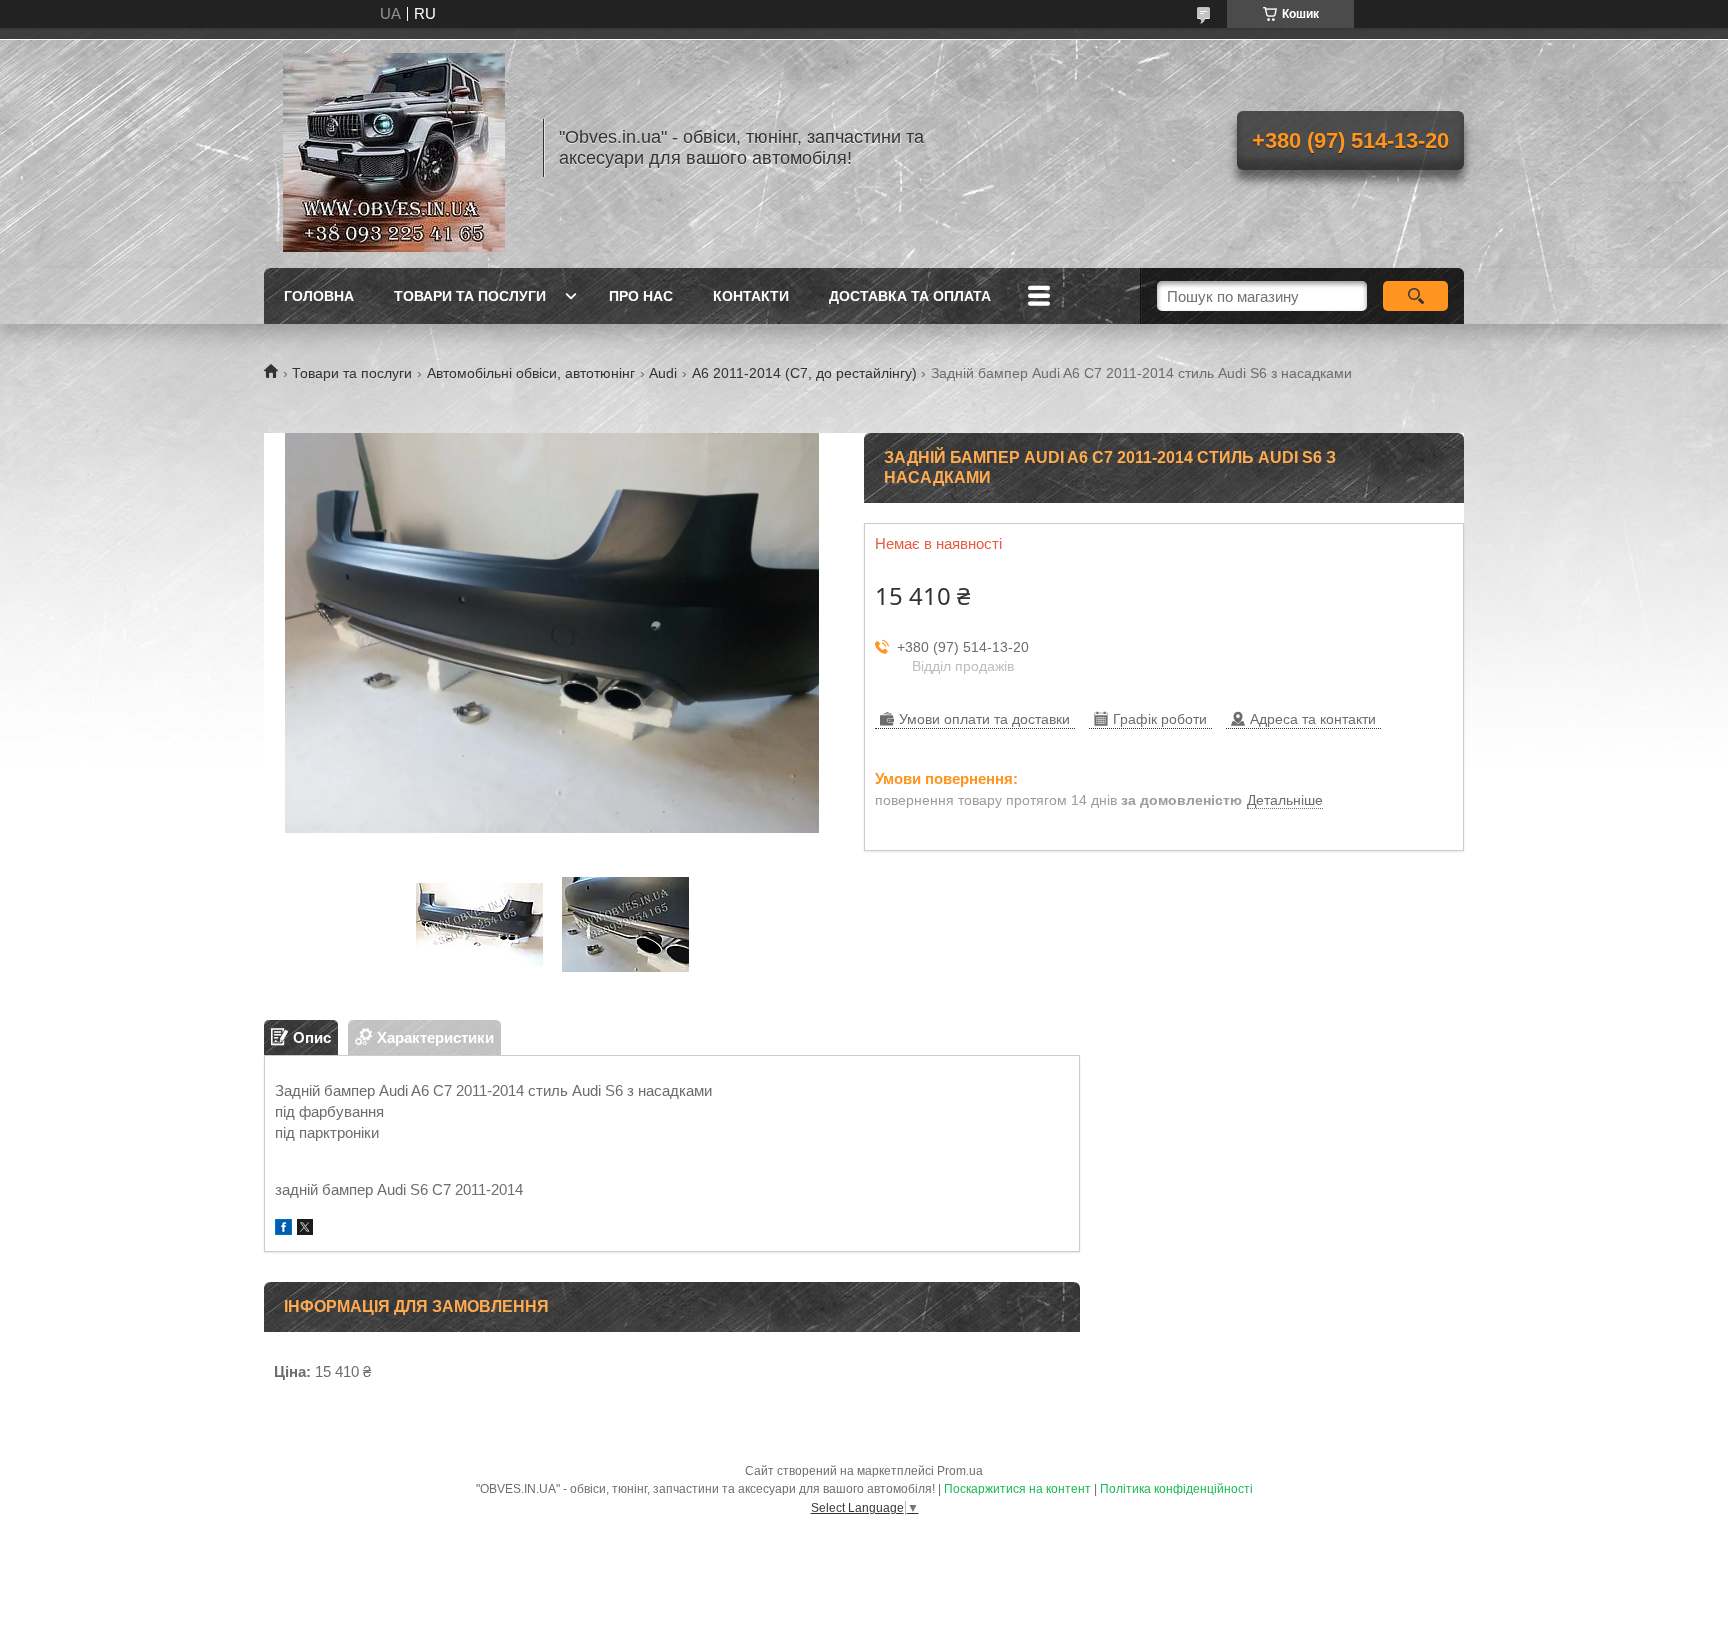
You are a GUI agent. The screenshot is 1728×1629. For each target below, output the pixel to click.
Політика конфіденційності (1176, 1489)
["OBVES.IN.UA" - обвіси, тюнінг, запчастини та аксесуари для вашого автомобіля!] (394, 148)
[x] (305, 1229)
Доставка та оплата (910, 296)
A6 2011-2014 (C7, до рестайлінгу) (804, 373)
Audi (663, 373)
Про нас (641, 296)
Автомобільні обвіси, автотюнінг (531, 373)
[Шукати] (1415, 296)
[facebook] (283, 1229)
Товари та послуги (470, 296)
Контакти (751, 296)
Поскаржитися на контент (1017, 1489)
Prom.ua (960, 1471)
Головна (319, 296)
